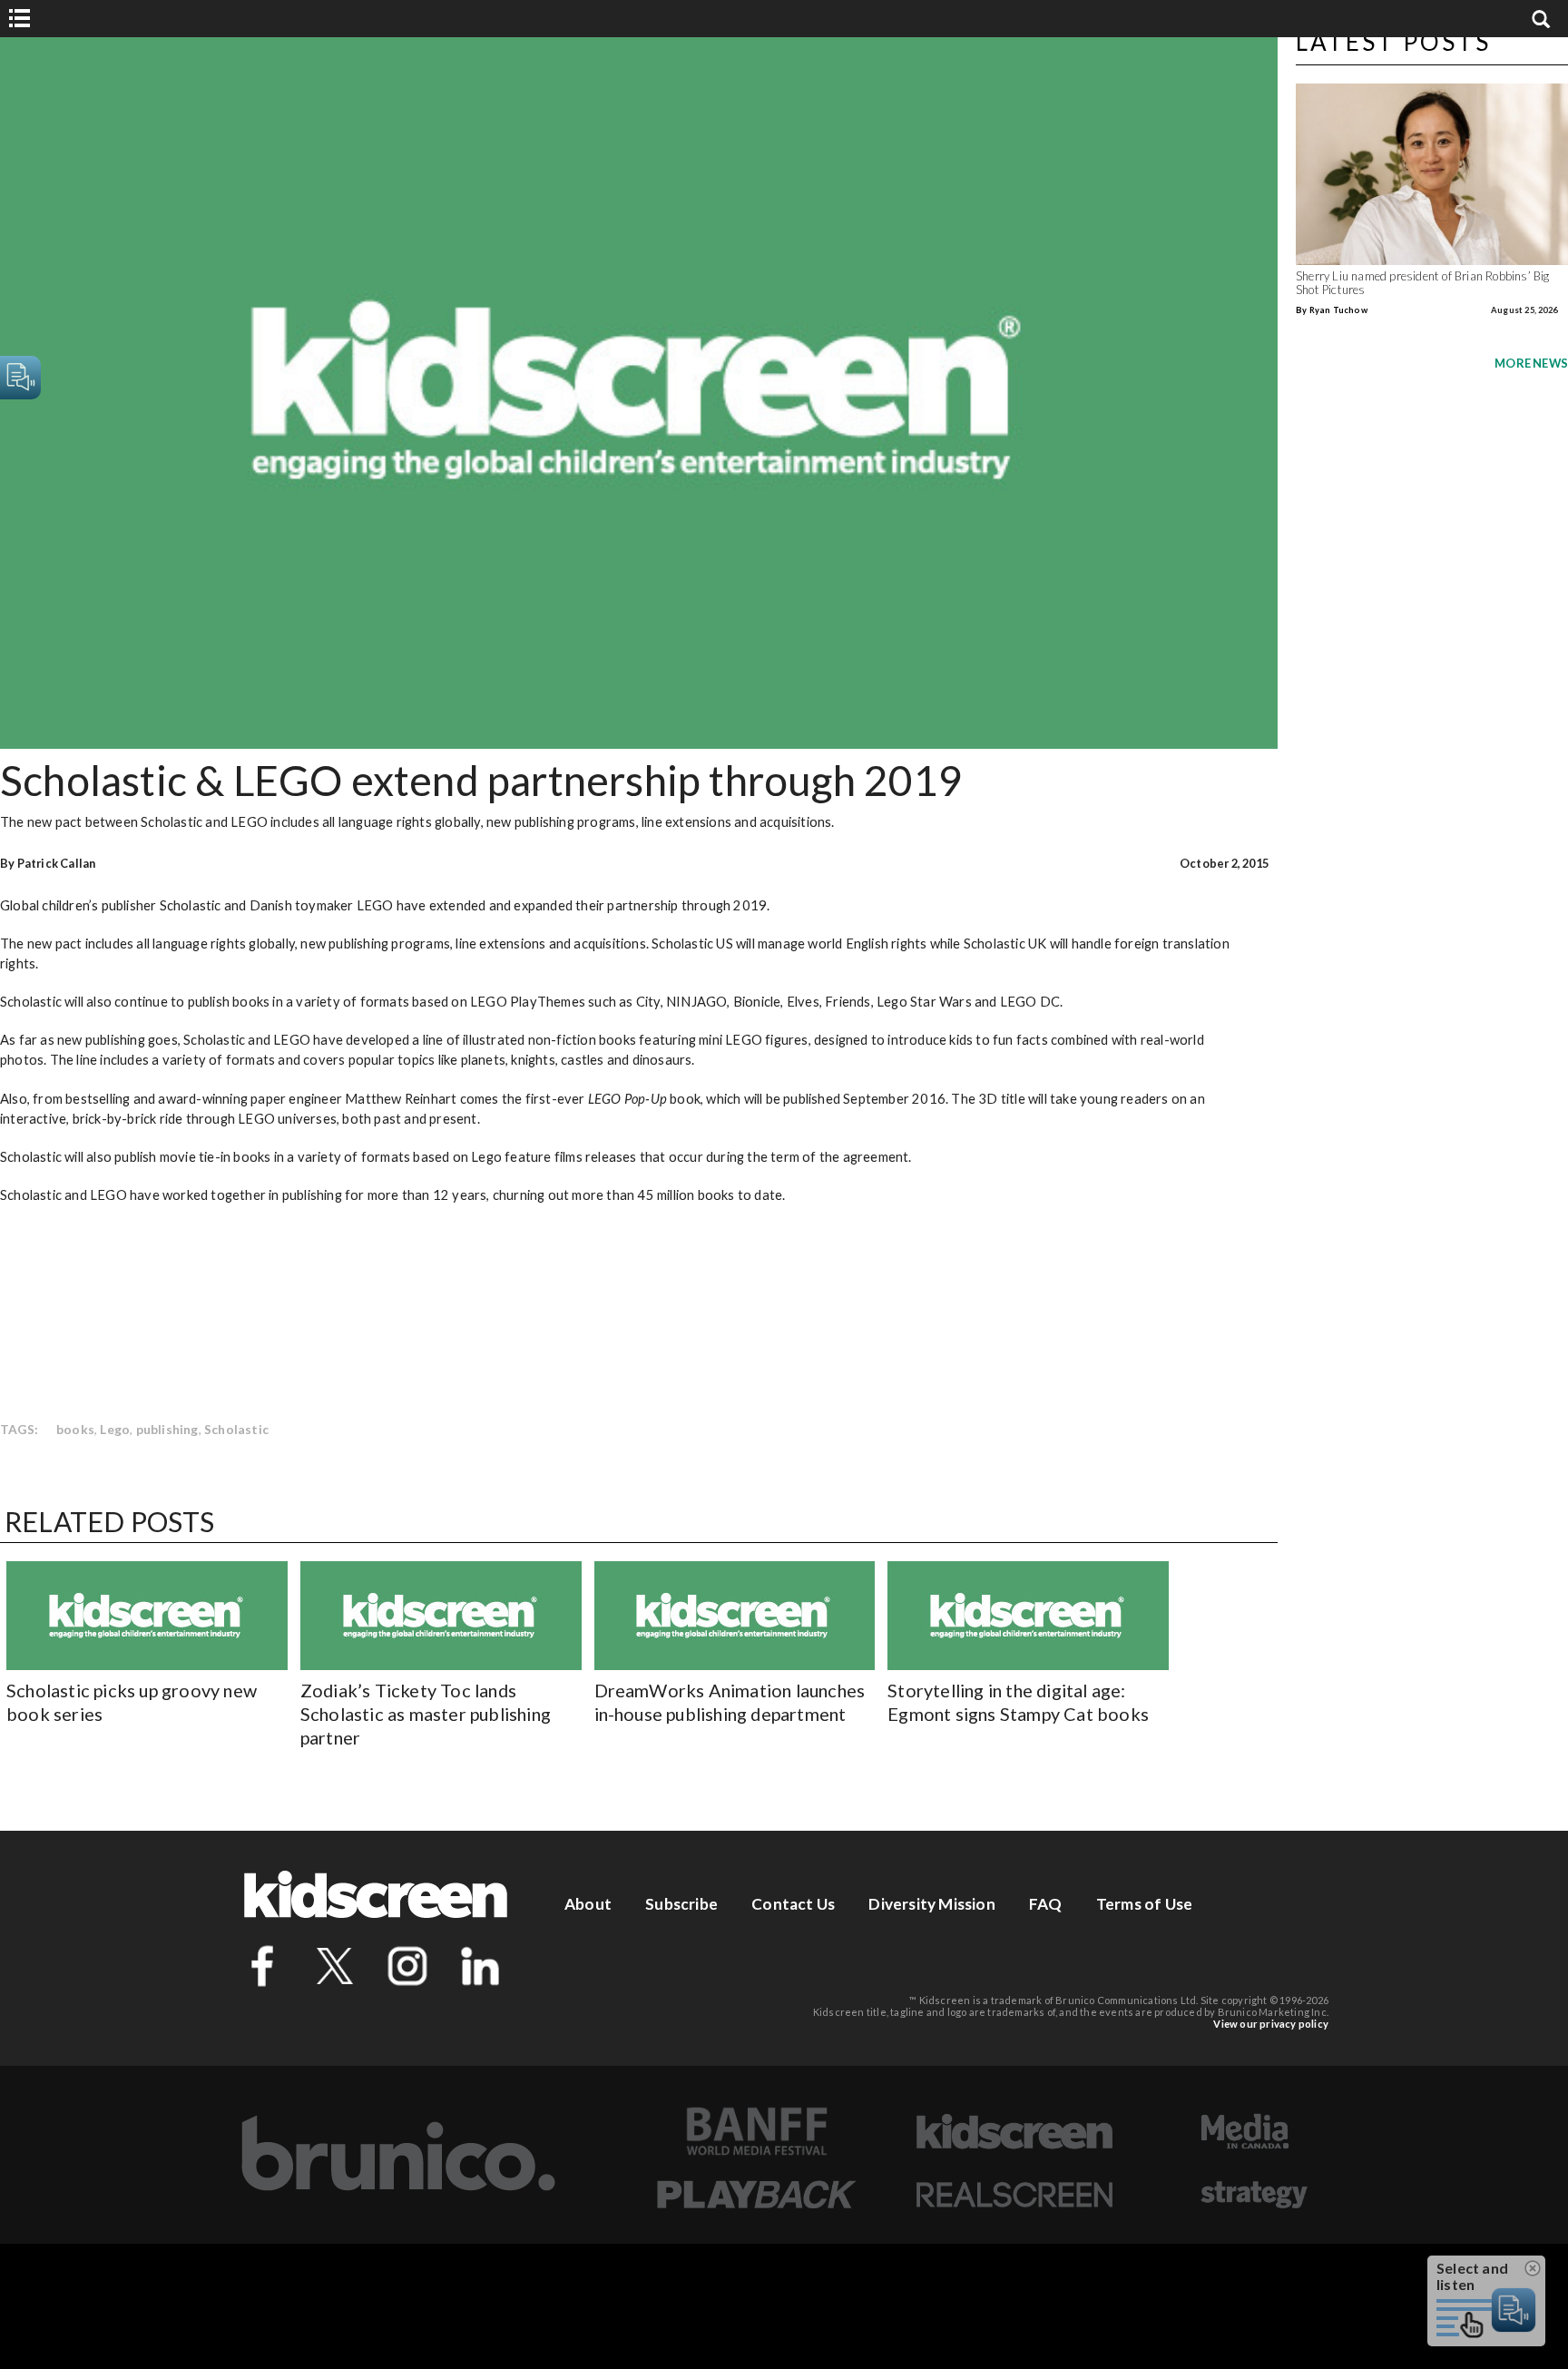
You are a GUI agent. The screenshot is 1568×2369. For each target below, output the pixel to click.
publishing (167, 1429)
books (75, 1429)
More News (1531, 363)
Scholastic (236, 1429)
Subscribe (681, 1904)
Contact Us (793, 1904)
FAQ (1046, 1904)
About (588, 1904)
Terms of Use (1144, 1904)
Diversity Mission (931, 1904)
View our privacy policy (1271, 2024)
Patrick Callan (57, 863)
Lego (115, 1429)
